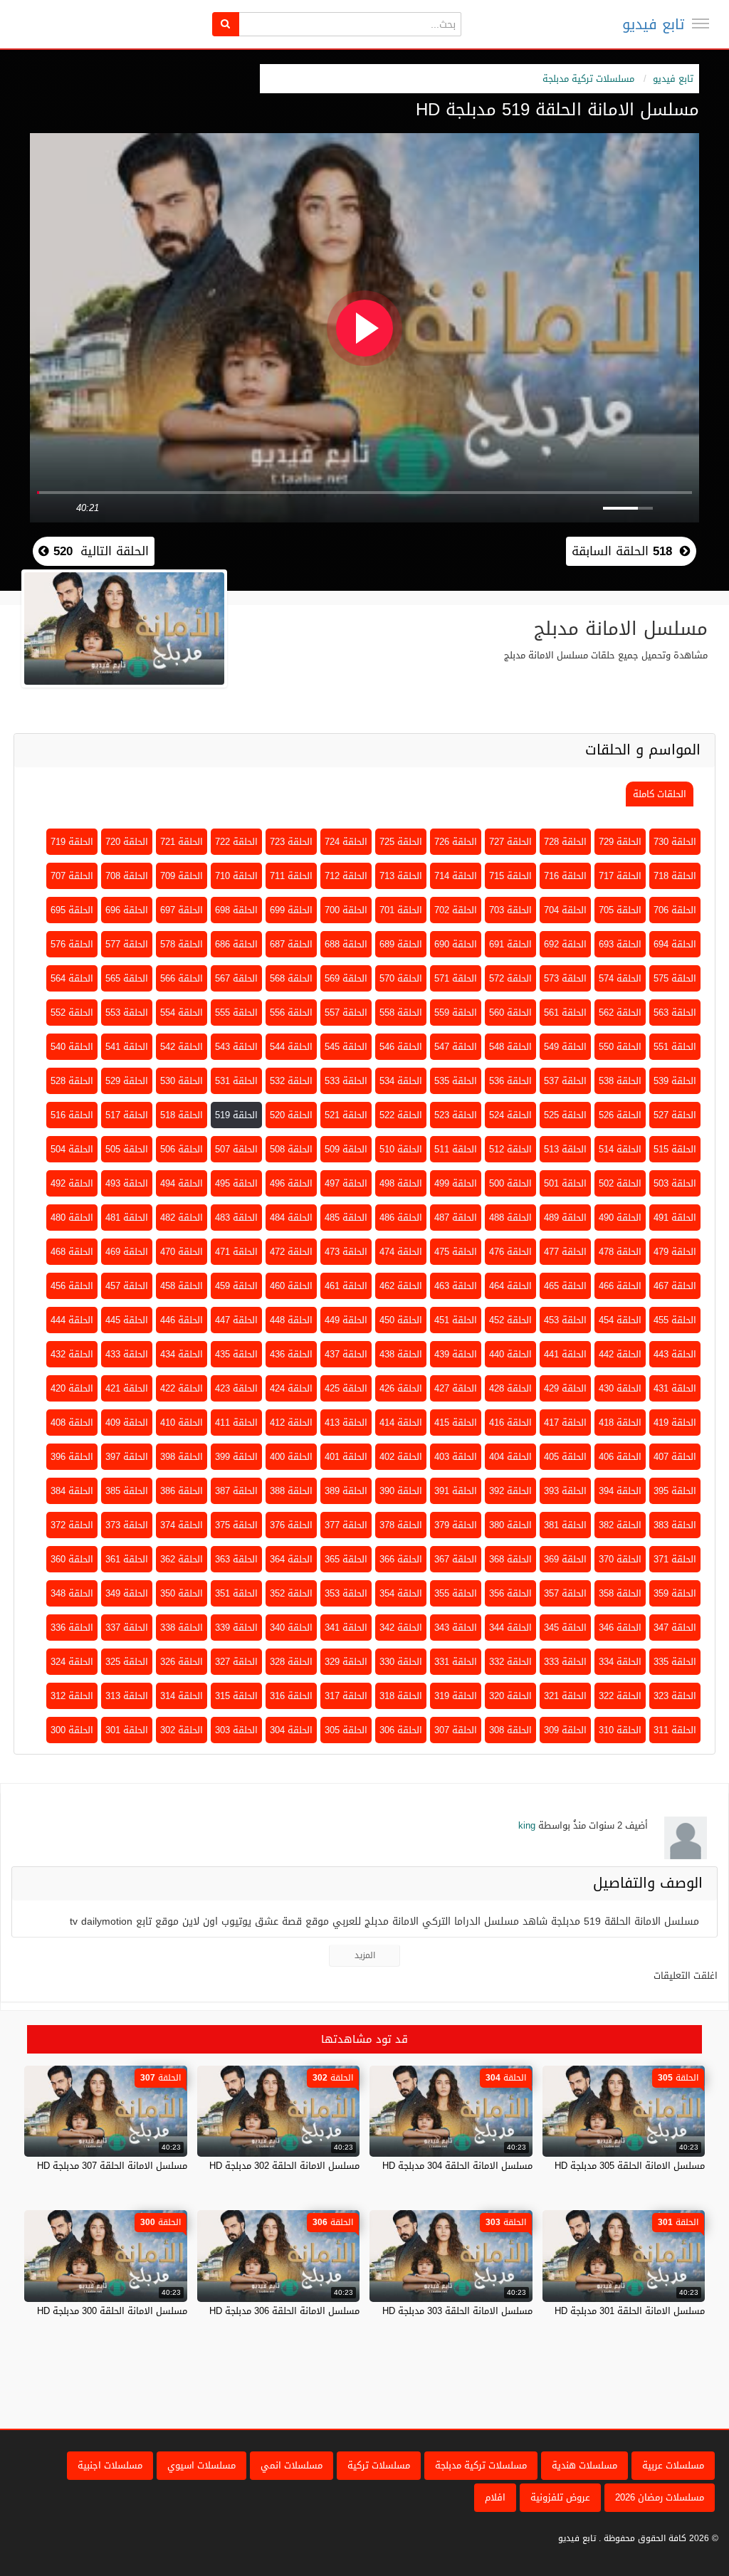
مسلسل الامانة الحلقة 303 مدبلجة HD (457, 2311)
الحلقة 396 (72, 1457)
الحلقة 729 (620, 842)
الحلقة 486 (401, 1218)
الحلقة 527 (675, 1115)
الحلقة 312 (72, 1696)
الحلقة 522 (401, 1115)
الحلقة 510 (401, 1149)
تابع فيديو (653, 24)
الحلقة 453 (565, 1320)
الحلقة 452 (510, 1320)
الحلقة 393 (565, 1491)
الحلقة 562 (620, 1013)
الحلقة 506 (182, 1149)
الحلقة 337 (127, 1628)
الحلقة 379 (456, 1525)
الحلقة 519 (236, 1115)
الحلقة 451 (456, 1320)
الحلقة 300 (72, 1730)
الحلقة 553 (127, 1013)
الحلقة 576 (72, 944)
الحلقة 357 (565, 1593)
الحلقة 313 (127, 1696)
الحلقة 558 (401, 1013)
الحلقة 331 (456, 1662)
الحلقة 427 (456, 1388)
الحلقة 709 (182, 876)
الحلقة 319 (456, 1696)
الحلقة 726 (456, 842)
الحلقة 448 (291, 1320)
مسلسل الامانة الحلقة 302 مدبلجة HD (284, 2166)
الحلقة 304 (291, 1730)
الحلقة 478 (620, 1252)
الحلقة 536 (510, 1081)
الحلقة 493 (127, 1183)
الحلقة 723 (291, 842)
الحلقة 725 (401, 842)
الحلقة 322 (620, 1696)
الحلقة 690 (456, 944)
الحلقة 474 (401, 1252)
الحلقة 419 (675, 1423)
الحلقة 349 (127, 1593)
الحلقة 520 (291, 1115)
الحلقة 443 (675, 1354)
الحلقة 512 (510, 1149)
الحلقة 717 (620, 876)
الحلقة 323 (675, 1696)
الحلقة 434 (182, 1354)
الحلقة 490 (620, 1218)
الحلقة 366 (401, 1559)
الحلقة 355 (456, 1593)
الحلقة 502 (620, 1183)
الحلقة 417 (565, 1423)
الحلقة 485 (346, 1218)
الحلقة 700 (346, 910)
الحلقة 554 (182, 1013)
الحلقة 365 (346, 1559)
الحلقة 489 (565, 1218)
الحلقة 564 (72, 978)
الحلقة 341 (346, 1628)
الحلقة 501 (565, 1183)
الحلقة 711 (291, 876)
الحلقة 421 (127, 1388)
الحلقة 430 (620, 1388)
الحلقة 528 (72, 1081)
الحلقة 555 (236, 1013)
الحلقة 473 (346, 1252)
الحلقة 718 (675, 876)
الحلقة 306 (401, 1730)
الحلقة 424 (291, 1388)
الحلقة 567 (236, 978)
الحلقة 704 (565, 910)
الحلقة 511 (456, 1149)
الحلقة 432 (72, 1354)
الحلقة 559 (456, 1013)
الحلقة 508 (291, 1149)
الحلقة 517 (127, 1115)
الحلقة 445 (127, 1320)
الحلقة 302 (182, 1730)
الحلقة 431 (675, 1388)
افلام (495, 2497)
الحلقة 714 (456, 876)
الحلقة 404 (510, 1457)
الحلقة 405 (565, 1457)
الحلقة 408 (72, 1423)
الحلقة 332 (510, 1662)
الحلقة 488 (510, 1218)
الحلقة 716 (565, 876)
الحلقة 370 (620, 1559)
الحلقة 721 (182, 842)
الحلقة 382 (620, 1525)
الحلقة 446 (182, 1320)
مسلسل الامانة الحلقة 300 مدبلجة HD (112, 2311)
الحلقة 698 (236, 910)
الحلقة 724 (346, 842)
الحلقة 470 (182, 1252)
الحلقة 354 (401, 1593)
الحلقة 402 (401, 1457)
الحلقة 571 (456, 978)
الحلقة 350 (182, 1593)
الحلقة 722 (236, 842)
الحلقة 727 (510, 842)
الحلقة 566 (182, 978)
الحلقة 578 (182, 944)
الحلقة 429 (565, 1388)
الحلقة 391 (456, 1491)
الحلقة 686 (236, 944)
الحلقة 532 (291, 1081)
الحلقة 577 (127, 944)
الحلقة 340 (291, 1628)
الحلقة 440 (510, 1354)
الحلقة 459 (236, 1286)
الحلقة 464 (510, 1286)
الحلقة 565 (127, 978)
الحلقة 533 (346, 1081)
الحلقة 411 (236, 1423)
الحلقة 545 (346, 1047)
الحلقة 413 (346, 1423)
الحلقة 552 (72, 1013)
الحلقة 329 (346, 1662)
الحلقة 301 (127, 1730)
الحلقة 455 (675, 1320)
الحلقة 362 (182, 1559)
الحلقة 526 (620, 1115)
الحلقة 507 (236, 1149)
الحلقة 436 (291, 1354)
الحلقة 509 (346, 1149)
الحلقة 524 (510, 1115)
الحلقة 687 (291, 944)
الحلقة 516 (72, 1115)
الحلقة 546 (401, 1047)
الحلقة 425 (346, 1388)
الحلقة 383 (675, 1525)
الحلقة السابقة (622, 551)
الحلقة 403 (456, 1457)
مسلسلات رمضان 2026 (660, 2497)
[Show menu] (701, 23)
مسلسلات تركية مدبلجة (588, 79)
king (527, 1825)
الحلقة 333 (565, 1662)
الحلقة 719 (72, 842)
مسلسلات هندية (584, 2465)
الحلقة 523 (456, 1115)
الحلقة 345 (565, 1628)
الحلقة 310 (620, 1730)
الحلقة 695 (72, 910)
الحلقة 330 (401, 1662)
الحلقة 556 (291, 1013)
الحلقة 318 (401, 1696)
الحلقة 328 (291, 1662)
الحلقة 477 (565, 1252)
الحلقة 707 (72, 876)
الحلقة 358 (620, 1593)
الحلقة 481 (127, 1218)
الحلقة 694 (675, 944)
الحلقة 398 (182, 1457)
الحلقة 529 (127, 1081)
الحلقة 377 (346, 1525)
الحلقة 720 (127, 842)
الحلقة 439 (456, 1354)
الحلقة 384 (72, 1491)
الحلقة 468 (72, 1252)
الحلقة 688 (346, 944)
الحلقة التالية (99, 551)
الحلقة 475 (456, 1252)
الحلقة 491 (675, 1218)
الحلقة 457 (127, 1286)
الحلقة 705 (620, 910)
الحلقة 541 (127, 1047)
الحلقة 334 (620, 1662)
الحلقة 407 (675, 1457)
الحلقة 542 (182, 1047)
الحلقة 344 (510, 1628)
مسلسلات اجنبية (110, 2465)
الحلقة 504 (72, 1149)
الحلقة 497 (346, 1183)
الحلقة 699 (291, 910)
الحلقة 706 (675, 910)
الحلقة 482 (182, 1218)
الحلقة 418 (620, 1423)
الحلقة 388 (291, 1491)
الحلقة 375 (236, 1525)
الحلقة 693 (620, 944)
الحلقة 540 (72, 1047)
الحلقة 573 (565, 978)
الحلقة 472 (291, 1252)
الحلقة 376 (291, 1525)
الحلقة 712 (346, 876)
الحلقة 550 (620, 1047)
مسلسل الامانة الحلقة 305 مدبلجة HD (630, 2166)
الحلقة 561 (565, 1013)
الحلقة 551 (675, 1047)
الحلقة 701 (401, 910)
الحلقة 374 (182, 1525)
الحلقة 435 (236, 1354)
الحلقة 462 (401, 1286)
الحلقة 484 (291, 1218)
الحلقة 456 (72, 1286)
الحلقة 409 (127, 1423)
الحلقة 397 (127, 1457)
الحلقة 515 (675, 1149)
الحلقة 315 (236, 1696)
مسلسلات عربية (673, 2465)
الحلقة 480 (72, 1218)
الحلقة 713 (401, 876)
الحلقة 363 (236, 1559)
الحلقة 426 (401, 1388)
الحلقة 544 (291, 1047)
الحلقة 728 (565, 842)
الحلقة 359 (675, 1593)
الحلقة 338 (182, 1628)
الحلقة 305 (346, 1730)
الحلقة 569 (346, 978)
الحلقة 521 (346, 1115)
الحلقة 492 (72, 1183)
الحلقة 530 (182, 1081)
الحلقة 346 (620, 1628)
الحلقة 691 (510, 944)
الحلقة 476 (510, 1252)
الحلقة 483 (236, 1218)
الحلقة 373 (127, 1525)
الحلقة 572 (510, 978)
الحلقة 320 (510, 1696)
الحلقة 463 (456, 1286)
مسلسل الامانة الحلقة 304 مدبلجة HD (457, 2166)
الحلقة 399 (236, 1457)
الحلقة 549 (565, 1047)
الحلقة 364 (291, 1559)
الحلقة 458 (182, 1286)
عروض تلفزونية (560, 2497)
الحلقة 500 (510, 1183)
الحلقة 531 (236, 1081)
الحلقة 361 (127, 1559)
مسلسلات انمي (292, 2465)
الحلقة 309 (565, 1730)
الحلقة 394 (620, 1491)
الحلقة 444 (72, 1320)
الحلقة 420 (72, 1388)
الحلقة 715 (510, 876)
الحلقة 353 (346, 1593)
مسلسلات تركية (379, 2465)
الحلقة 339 (236, 1628)
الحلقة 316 (291, 1696)
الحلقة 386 (182, 1491)
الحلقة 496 (291, 1183)
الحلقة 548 (510, 1047)
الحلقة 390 (401, 1491)
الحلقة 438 (401, 1354)
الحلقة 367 (456, 1559)
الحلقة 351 (236, 1593)
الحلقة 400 (291, 1457)
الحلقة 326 (182, 1662)
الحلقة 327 (236, 1662)
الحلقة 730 (675, 842)
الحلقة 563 (675, 1013)
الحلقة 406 (620, 1457)
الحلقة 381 (565, 1525)
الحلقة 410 (182, 1423)
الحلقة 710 (236, 876)
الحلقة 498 (401, 1183)
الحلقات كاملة (660, 794)
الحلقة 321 (565, 1696)
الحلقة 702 (456, 910)
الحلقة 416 (510, 1423)
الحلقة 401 (346, 1457)
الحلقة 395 (675, 1491)
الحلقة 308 (510, 1730)
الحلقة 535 (456, 1081)
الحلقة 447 (236, 1320)
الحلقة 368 (510, 1559)
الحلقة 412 (291, 1423)
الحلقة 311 (675, 1730)
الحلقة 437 (346, 1354)
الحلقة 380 (510, 1525)
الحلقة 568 (291, 978)
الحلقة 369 (565, 1559)
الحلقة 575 (675, 978)
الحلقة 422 (182, 1388)
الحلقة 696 (127, 910)
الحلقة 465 (565, 1286)
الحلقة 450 (401, 1320)
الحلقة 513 (565, 1149)
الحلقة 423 (236, 1388)
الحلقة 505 (127, 1149)
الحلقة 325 (127, 1662)
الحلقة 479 (675, 1252)
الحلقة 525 (565, 1115)
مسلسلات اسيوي (201, 2465)
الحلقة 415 (456, 1423)
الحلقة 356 (510, 1593)
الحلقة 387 (236, 1491)
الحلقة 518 (182, 1115)
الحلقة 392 (510, 1491)
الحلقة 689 (401, 944)
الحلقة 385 (127, 1491)
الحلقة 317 (346, 1696)
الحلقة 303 (236, 1730)
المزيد (365, 1955)
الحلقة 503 (675, 1183)
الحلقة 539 (675, 1081)
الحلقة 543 (236, 1047)
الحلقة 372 (72, 1525)
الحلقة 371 (675, 1559)
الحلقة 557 (346, 1013)
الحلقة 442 (620, 1354)
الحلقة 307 (456, 1730)
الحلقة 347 (675, 1628)
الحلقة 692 (565, 944)
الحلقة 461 (346, 1286)
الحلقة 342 (401, 1628)
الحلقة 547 (456, 1047)
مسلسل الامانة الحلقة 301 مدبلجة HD (630, 2311)
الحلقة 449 (346, 1320)
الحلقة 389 (346, 1491)
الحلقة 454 (620, 1320)
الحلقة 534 (401, 1081)
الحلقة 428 (510, 1388)
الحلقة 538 (620, 1081)
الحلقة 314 (182, 1696)
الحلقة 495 (236, 1183)
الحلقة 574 (620, 978)
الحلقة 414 (401, 1423)
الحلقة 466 (620, 1286)
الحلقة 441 (565, 1354)
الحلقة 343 (456, 1628)
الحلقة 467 (675, 1286)
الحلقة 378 (401, 1525)
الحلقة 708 (127, 876)
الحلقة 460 (291, 1286)
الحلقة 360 (72, 1559)
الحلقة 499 (456, 1183)
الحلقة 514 (620, 1149)
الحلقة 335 (675, 1662)
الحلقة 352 (291, 1593)
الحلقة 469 (127, 1252)
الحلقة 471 (236, 1252)
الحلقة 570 (401, 978)
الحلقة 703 (510, 910)
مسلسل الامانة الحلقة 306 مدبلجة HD (284, 2311)
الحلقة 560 (510, 1013)
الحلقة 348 (72, 1593)
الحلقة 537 (565, 1081)
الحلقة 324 (72, 1662)
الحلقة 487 (456, 1218)
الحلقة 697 (182, 910)
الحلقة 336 (72, 1628)
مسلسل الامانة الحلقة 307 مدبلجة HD (112, 2166)
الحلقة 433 (127, 1354)
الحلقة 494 (182, 1183)
